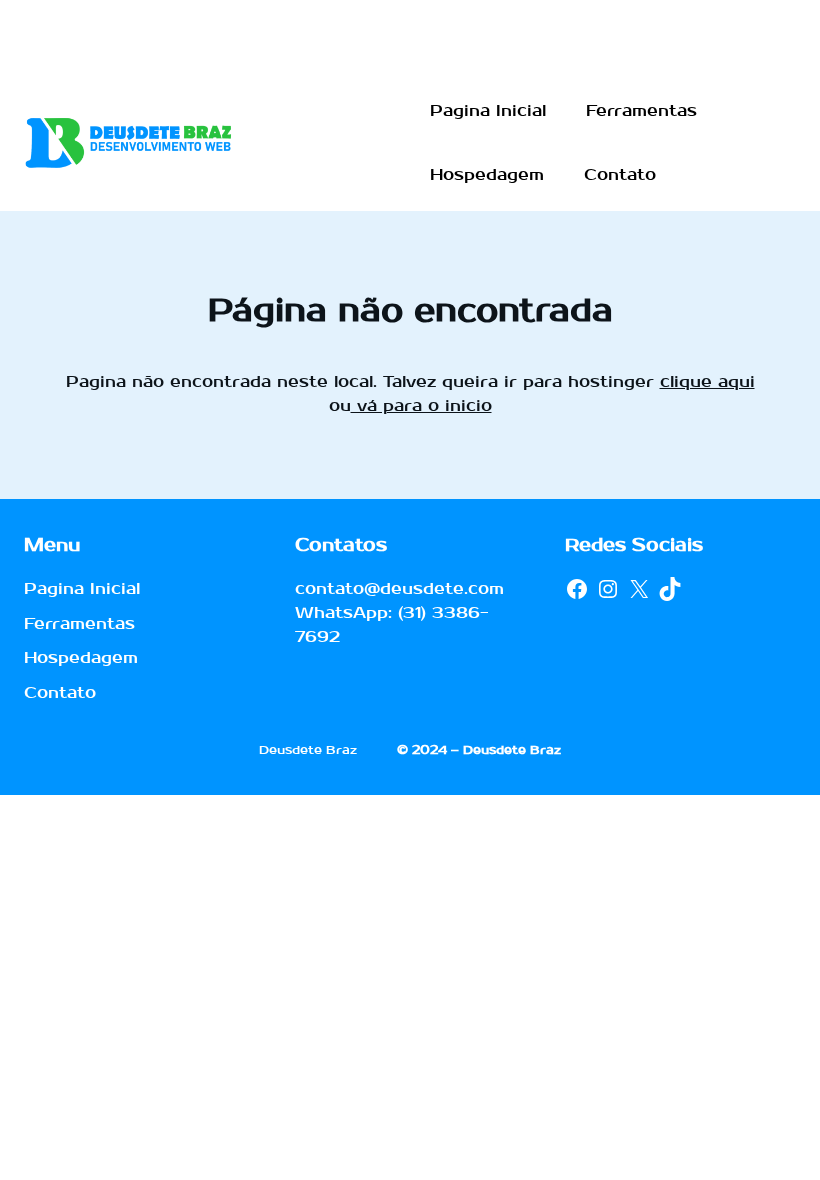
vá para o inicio (421, 405)
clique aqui (707, 381)
